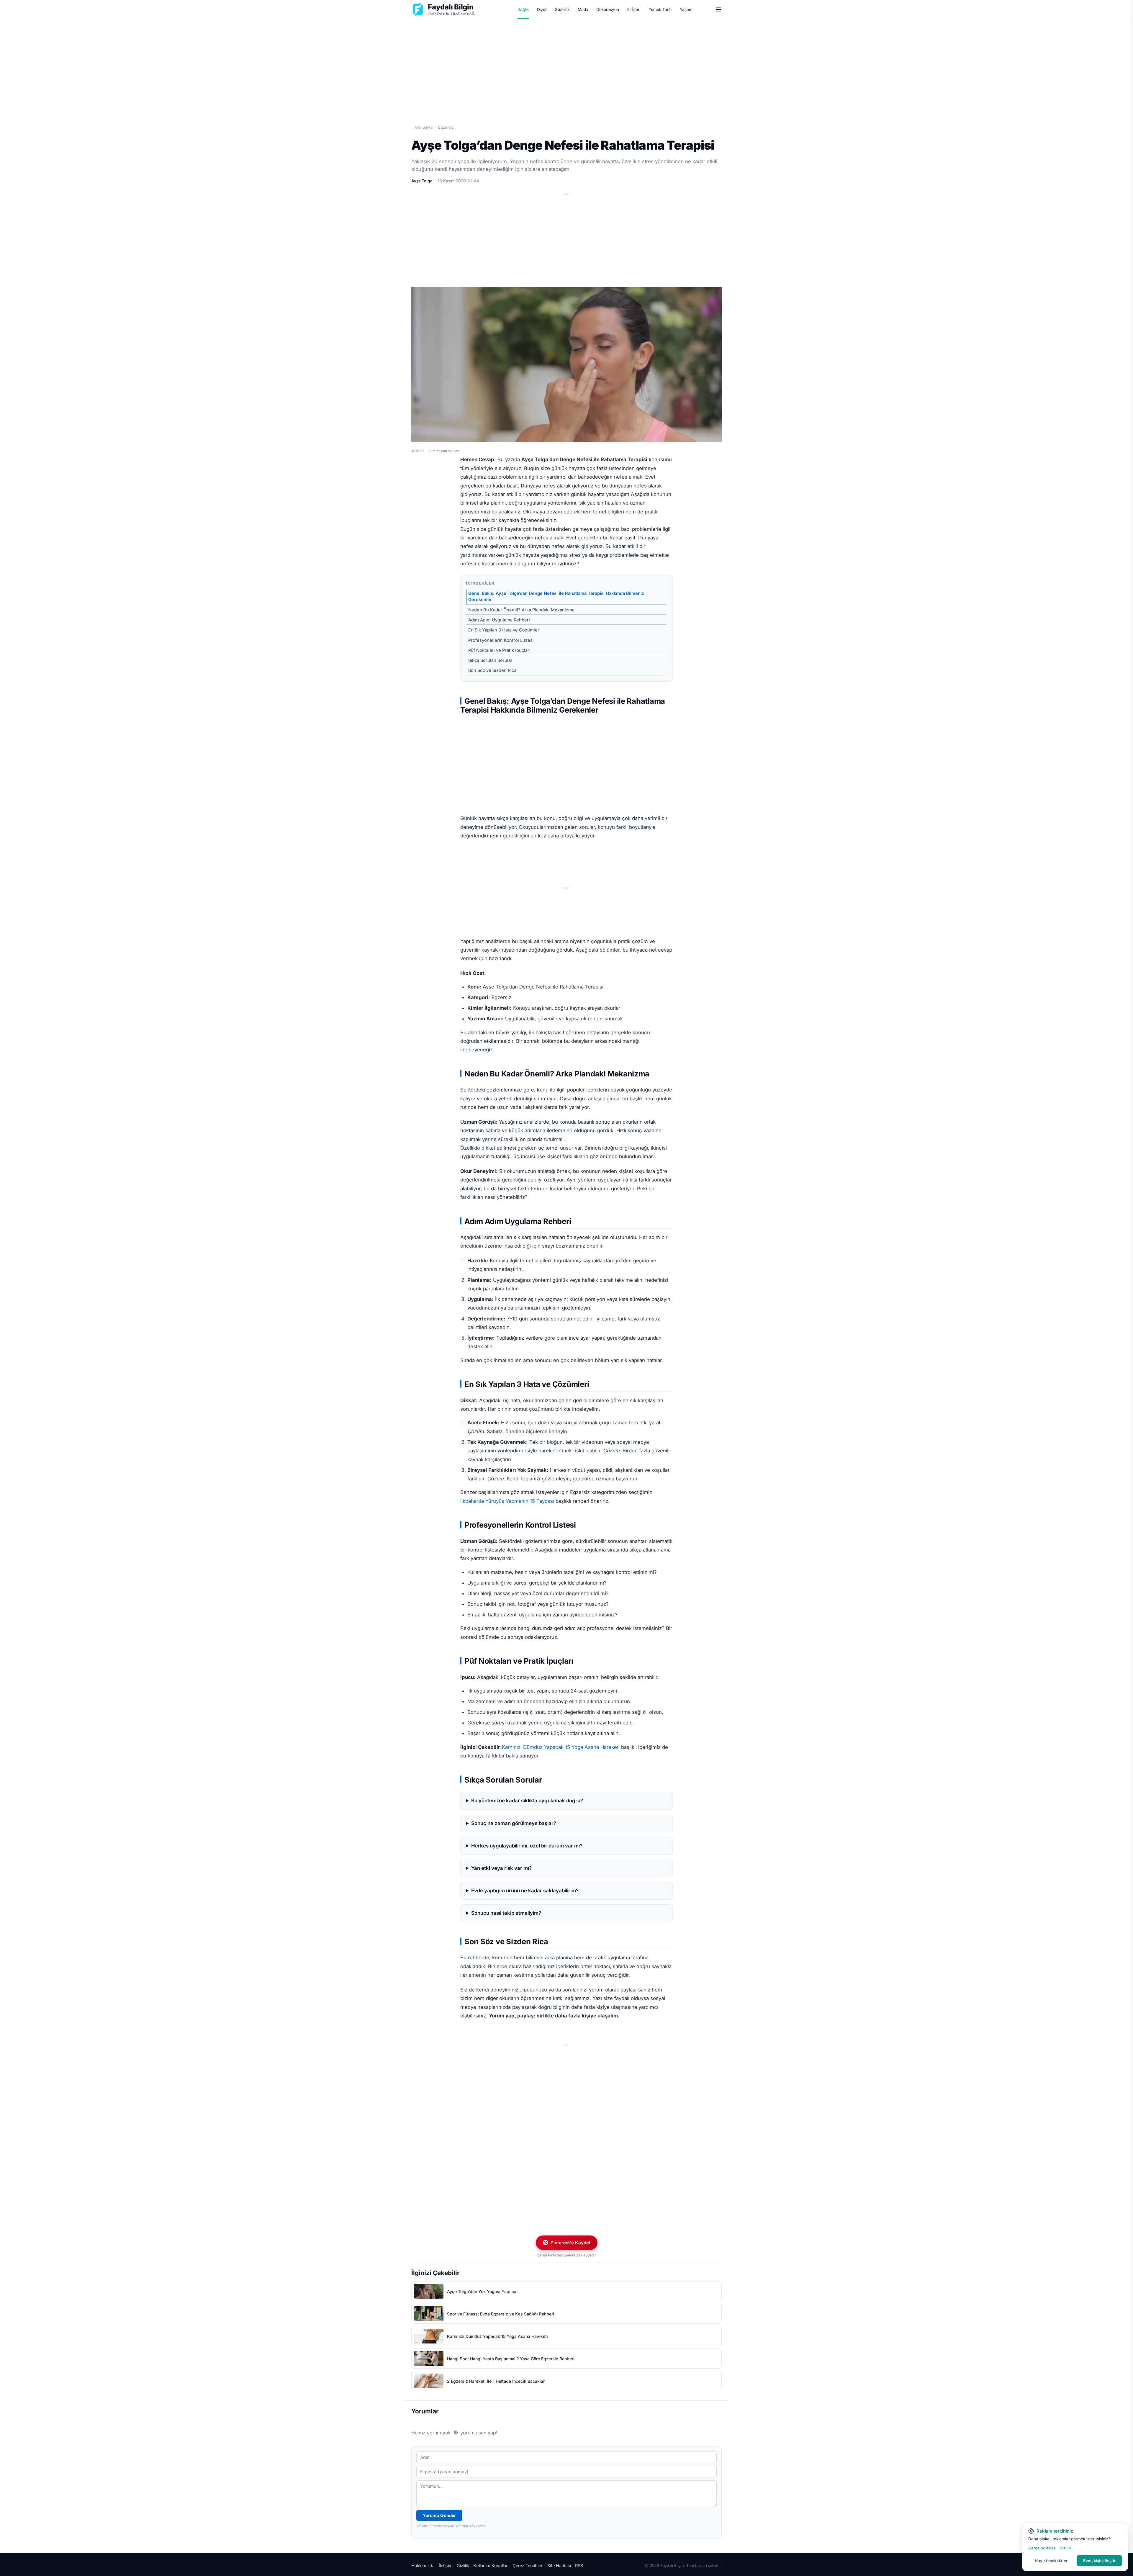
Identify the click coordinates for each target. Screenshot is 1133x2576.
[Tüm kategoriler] (718, 9)
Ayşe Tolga (422, 181)
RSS (579, 2566)
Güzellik (562, 9)
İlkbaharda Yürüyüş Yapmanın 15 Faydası (507, 1501)
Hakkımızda (423, 2566)
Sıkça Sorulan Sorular (490, 660)
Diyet (542, 9)
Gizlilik (463, 2566)
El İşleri (634, 9)
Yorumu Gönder (439, 2515)
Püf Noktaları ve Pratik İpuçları (499, 650)
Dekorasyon (608, 9)
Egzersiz (446, 127)
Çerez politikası (1042, 2548)
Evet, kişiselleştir (1099, 2561)
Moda (583, 9)
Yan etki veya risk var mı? (501, 1868)
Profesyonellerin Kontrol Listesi (501, 640)
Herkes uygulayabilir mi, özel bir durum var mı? (527, 1846)
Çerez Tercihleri (528, 2566)
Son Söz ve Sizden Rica (492, 670)
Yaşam (686, 9)
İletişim (446, 2566)
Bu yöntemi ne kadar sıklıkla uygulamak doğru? (527, 1801)
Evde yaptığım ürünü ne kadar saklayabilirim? (525, 1891)
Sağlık (523, 9)
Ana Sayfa (423, 127)
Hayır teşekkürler (1051, 2561)
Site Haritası (559, 2566)
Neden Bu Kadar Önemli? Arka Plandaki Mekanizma (521, 610)
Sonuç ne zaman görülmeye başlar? (514, 1823)
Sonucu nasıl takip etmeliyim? (506, 1913)
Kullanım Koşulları (491, 2566)
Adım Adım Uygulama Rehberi (499, 620)
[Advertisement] (566, 65)
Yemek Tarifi (660, 9)
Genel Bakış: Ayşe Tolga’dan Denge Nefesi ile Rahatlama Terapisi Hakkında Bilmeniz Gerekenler (556, 596)
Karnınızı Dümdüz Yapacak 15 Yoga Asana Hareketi (561, 1747)
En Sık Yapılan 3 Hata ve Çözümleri (504, 630)
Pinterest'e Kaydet (570, 2243)
